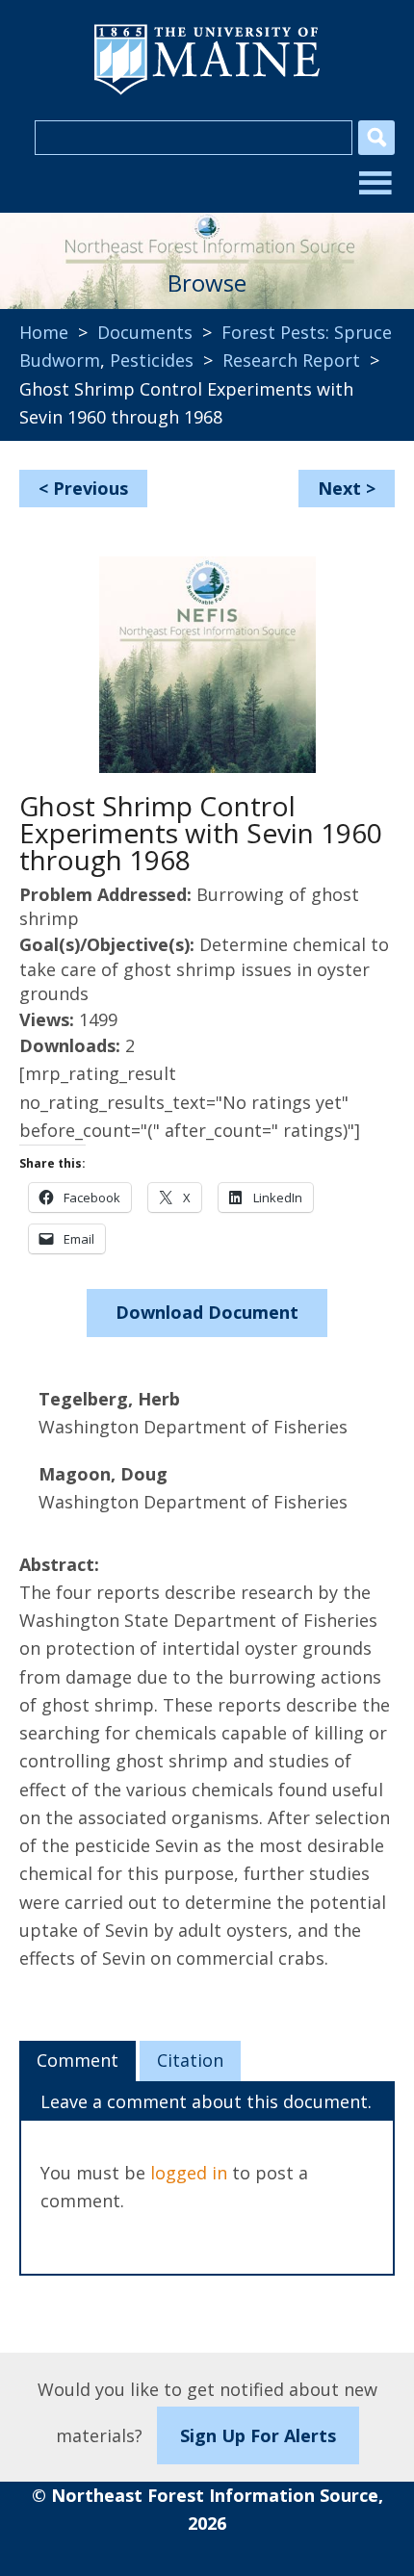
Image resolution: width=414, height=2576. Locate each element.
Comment (78, 2060)
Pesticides (152, 360)
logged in (189, 2173)
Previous (91, 488)
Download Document (207, 1312)
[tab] (78, 2061)
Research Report (291, 360)
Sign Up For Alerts (258, 2435)
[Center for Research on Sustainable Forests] (207, 232)
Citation (190, 2060)
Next (339, 488)
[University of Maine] (207, 92)
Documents (145, 332)
